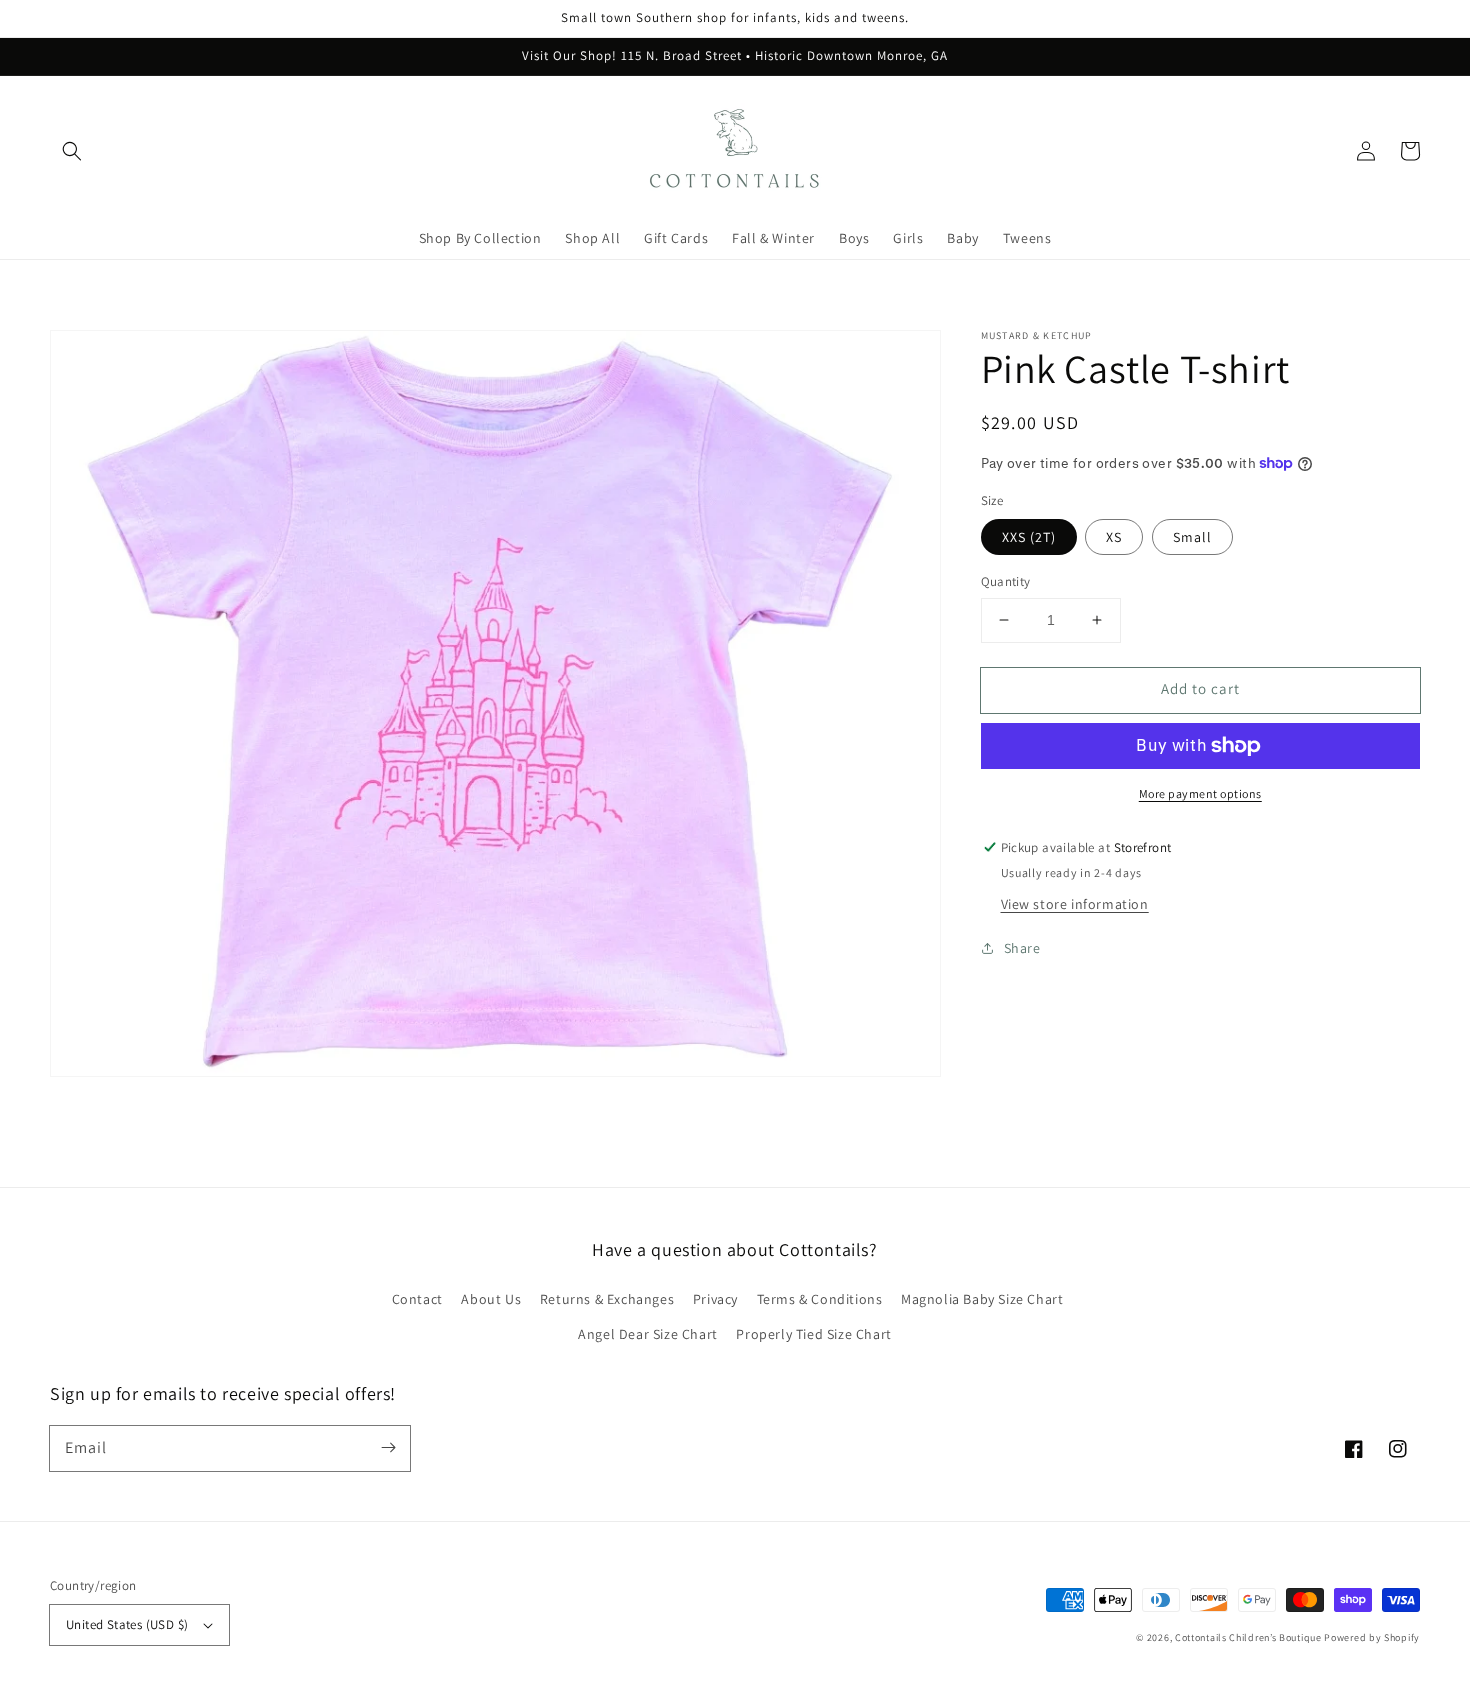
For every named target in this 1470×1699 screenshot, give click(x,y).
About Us (491, 1299)
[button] (72, 151)
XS (1114, 537)
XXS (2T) (1029, 537)
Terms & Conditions (820, 1299)
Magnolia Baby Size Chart (982, 1299)
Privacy (715, 1299)
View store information (1075, 904)
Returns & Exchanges (607, 1299)
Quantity (1006, 581)
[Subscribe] (388, 1448)
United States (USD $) (127, 1624)
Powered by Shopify (1372, 1637)
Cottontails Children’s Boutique (1248, 1637)
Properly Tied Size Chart (813, 1334)
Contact (417, 1299)
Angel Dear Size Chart (648, 1334)
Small (1192, 537)
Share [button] (1022, 948)
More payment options (1200, 793)
